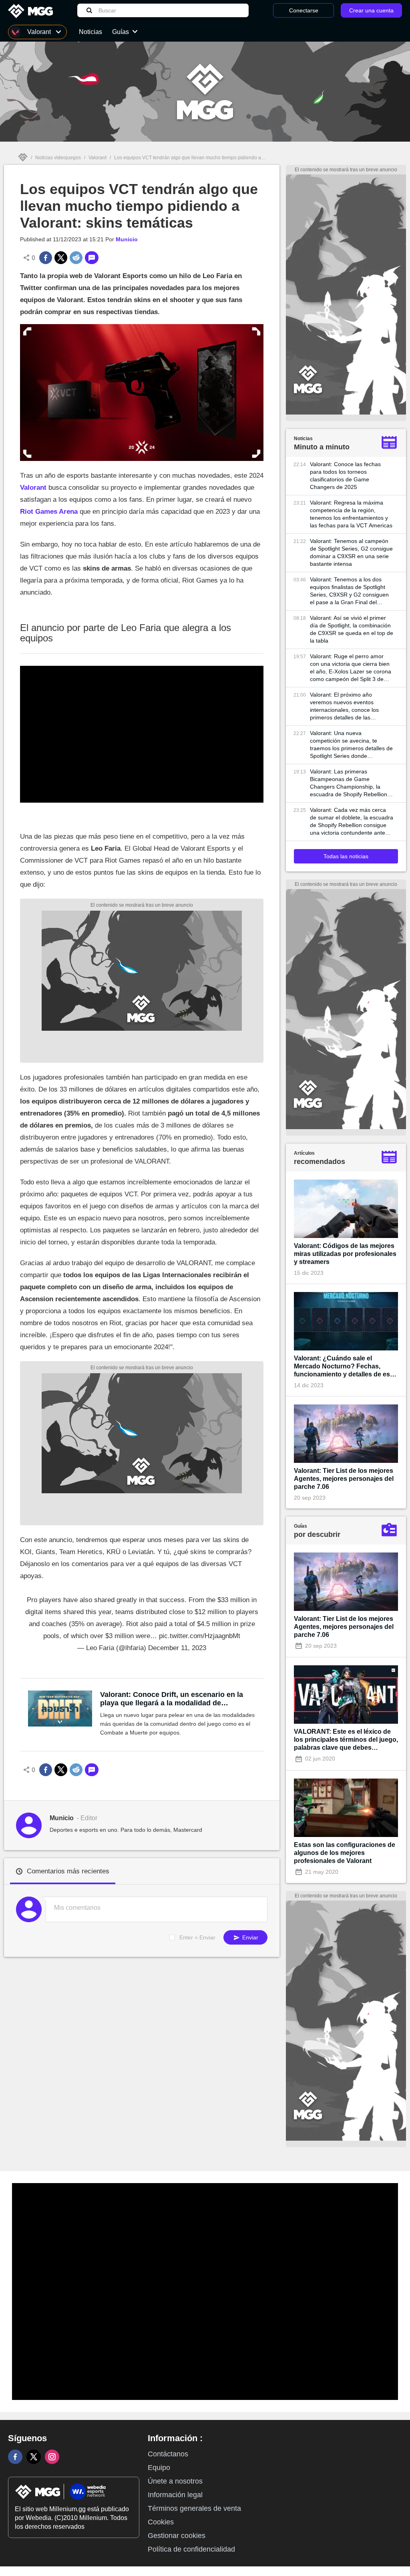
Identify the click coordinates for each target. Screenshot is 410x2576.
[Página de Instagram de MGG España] (52, 2457)
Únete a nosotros (175, 2481)
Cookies (161, 2522)
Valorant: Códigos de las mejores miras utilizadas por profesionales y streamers (345, 1254)
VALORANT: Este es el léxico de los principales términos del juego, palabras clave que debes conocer (346, 1740)
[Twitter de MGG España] (34, 2457)
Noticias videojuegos (58, 158)
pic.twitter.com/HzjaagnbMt (200, 1636)
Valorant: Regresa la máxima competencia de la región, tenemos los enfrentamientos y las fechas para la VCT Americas (351, 514)
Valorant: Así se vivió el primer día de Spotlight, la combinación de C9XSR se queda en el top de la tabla (352, 629)
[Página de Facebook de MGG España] (15, 2457)
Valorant (97, 158)
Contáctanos (168, 2454)
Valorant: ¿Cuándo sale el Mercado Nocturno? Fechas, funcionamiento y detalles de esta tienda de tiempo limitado (345, 1367)
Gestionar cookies (177, 2536)
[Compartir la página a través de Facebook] (46, 258)
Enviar (249, 1937)
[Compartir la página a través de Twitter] (61, 258)
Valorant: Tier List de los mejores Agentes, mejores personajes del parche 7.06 (344, 1479)
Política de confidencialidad (191, 2549)
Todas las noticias (346, 856)
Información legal (175, 2495)
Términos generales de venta (194, 2508)
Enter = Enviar (197, 1937)
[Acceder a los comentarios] (92, 258)
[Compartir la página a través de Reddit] (76, 258)
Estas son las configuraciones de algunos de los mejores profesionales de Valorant (345, 1853)
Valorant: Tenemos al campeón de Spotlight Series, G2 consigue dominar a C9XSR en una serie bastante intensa (351, 552)
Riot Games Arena (49, 512)
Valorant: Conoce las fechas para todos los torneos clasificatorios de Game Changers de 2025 (345, 476)
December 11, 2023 (177, 1648)
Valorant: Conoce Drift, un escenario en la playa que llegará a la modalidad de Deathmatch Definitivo (172, 1699)
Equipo (159, 2468)
